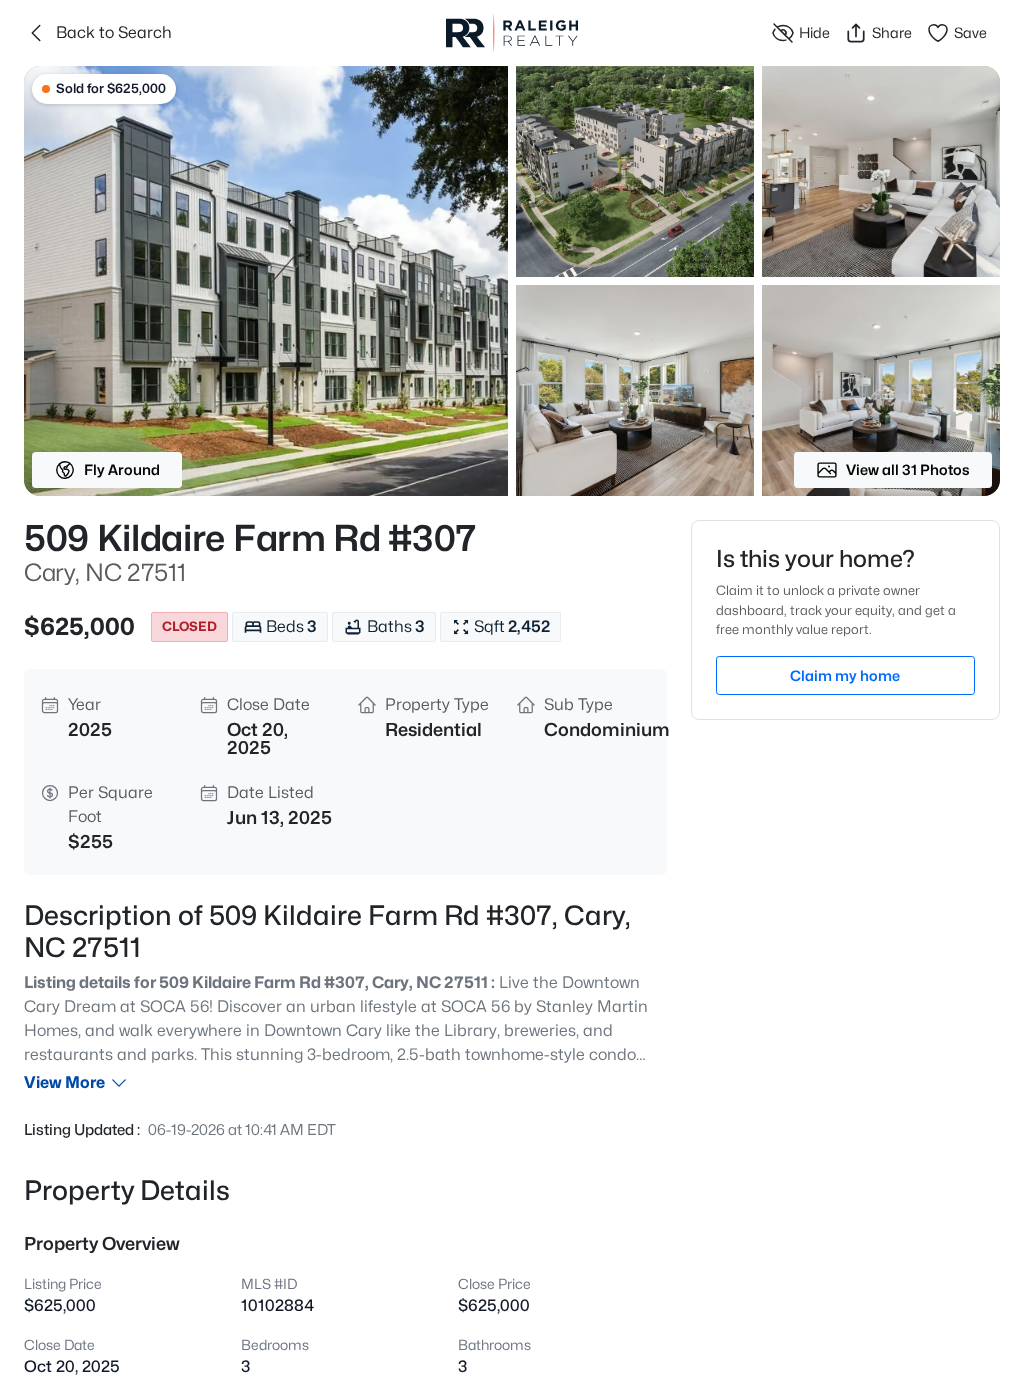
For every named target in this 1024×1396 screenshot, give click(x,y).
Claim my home (845, 675)
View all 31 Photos (908, 469)
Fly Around (122, 469)
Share (892, 32)
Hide (814, 32)
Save (970, 32)
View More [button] (64, 1082)
